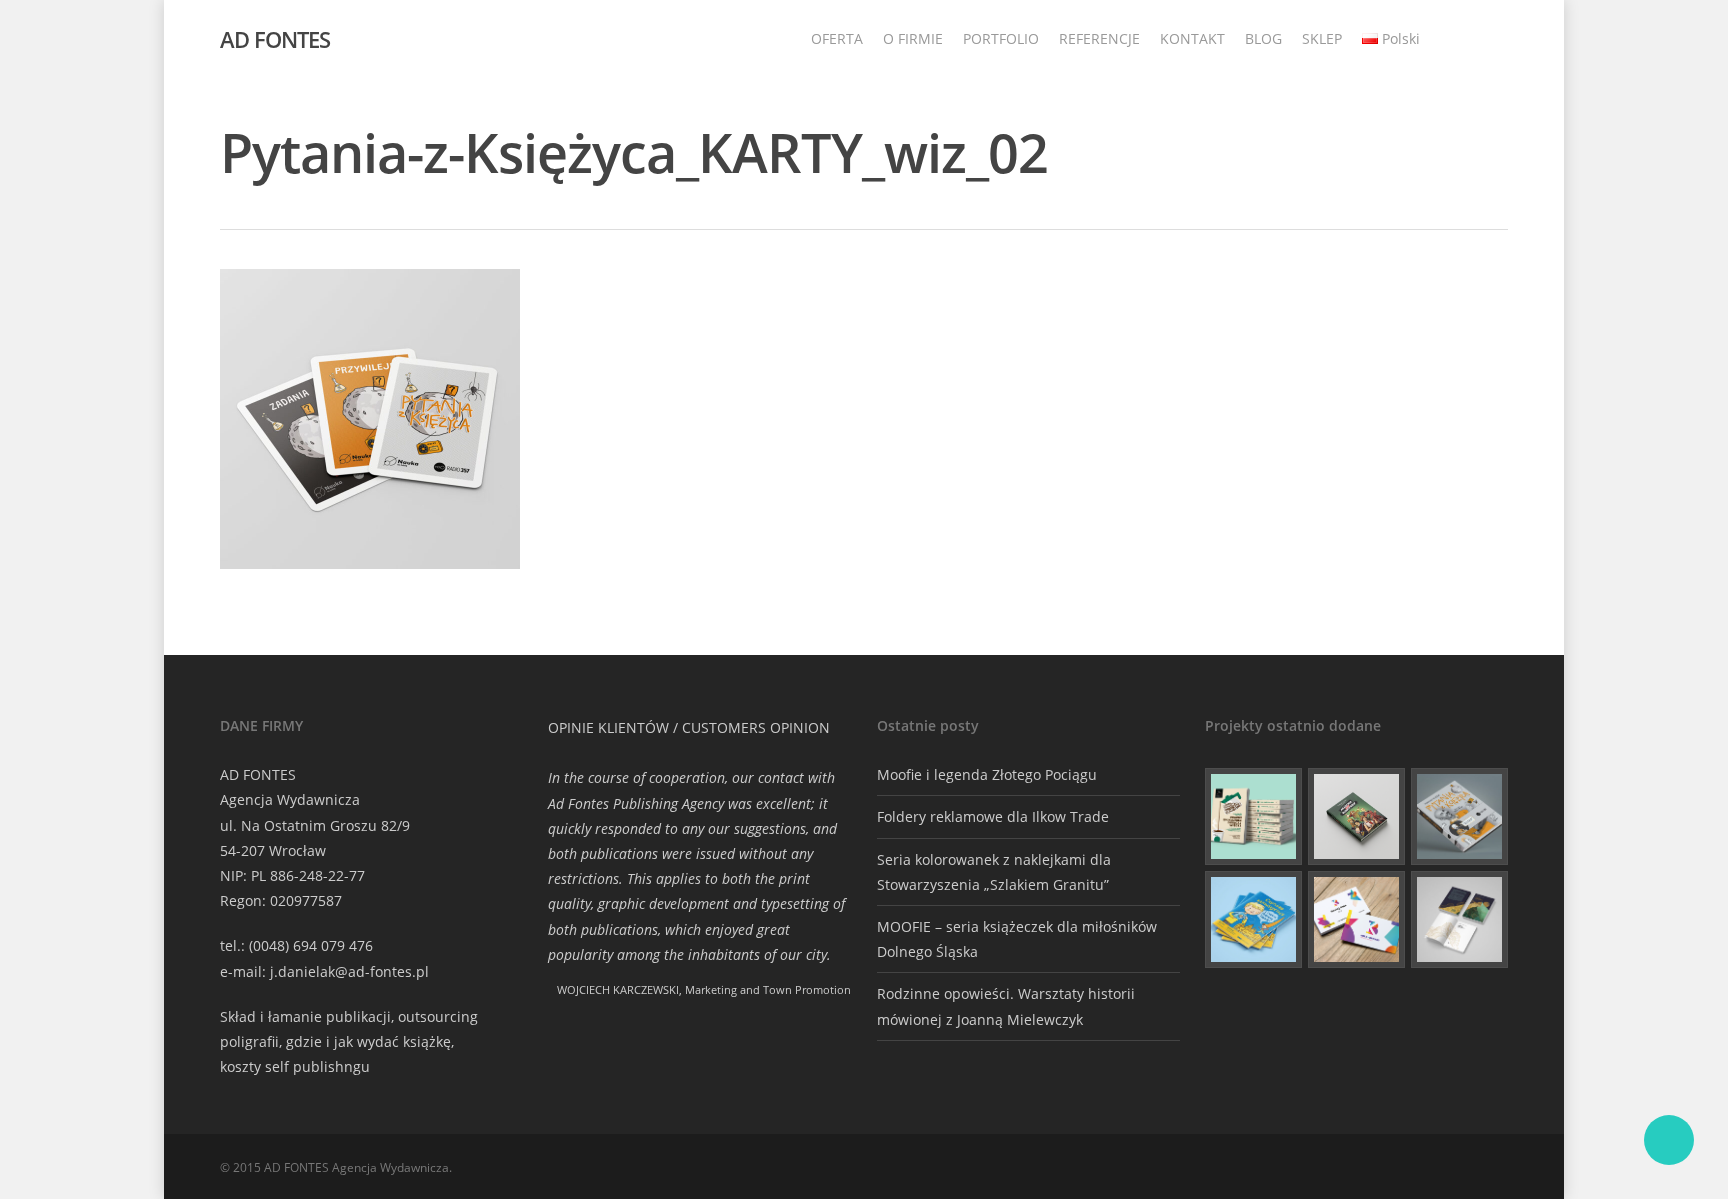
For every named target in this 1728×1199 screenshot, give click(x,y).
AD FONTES (275, 39)
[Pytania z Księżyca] (1459, 816)
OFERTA (837, 38)
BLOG (1263, 38)
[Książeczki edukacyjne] (1253, 919)
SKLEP (1322, 38)
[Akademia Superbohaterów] (1356, 816)
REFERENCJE (1099, 38)
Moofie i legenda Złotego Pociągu (987, 774)
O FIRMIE (913, 38)
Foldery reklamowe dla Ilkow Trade (993, 816)
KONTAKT (1192, 38)
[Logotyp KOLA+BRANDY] (1356, 919)
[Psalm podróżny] (1459, 919)
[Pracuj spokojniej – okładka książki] (1253, 816)
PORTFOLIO (1001, 38)
